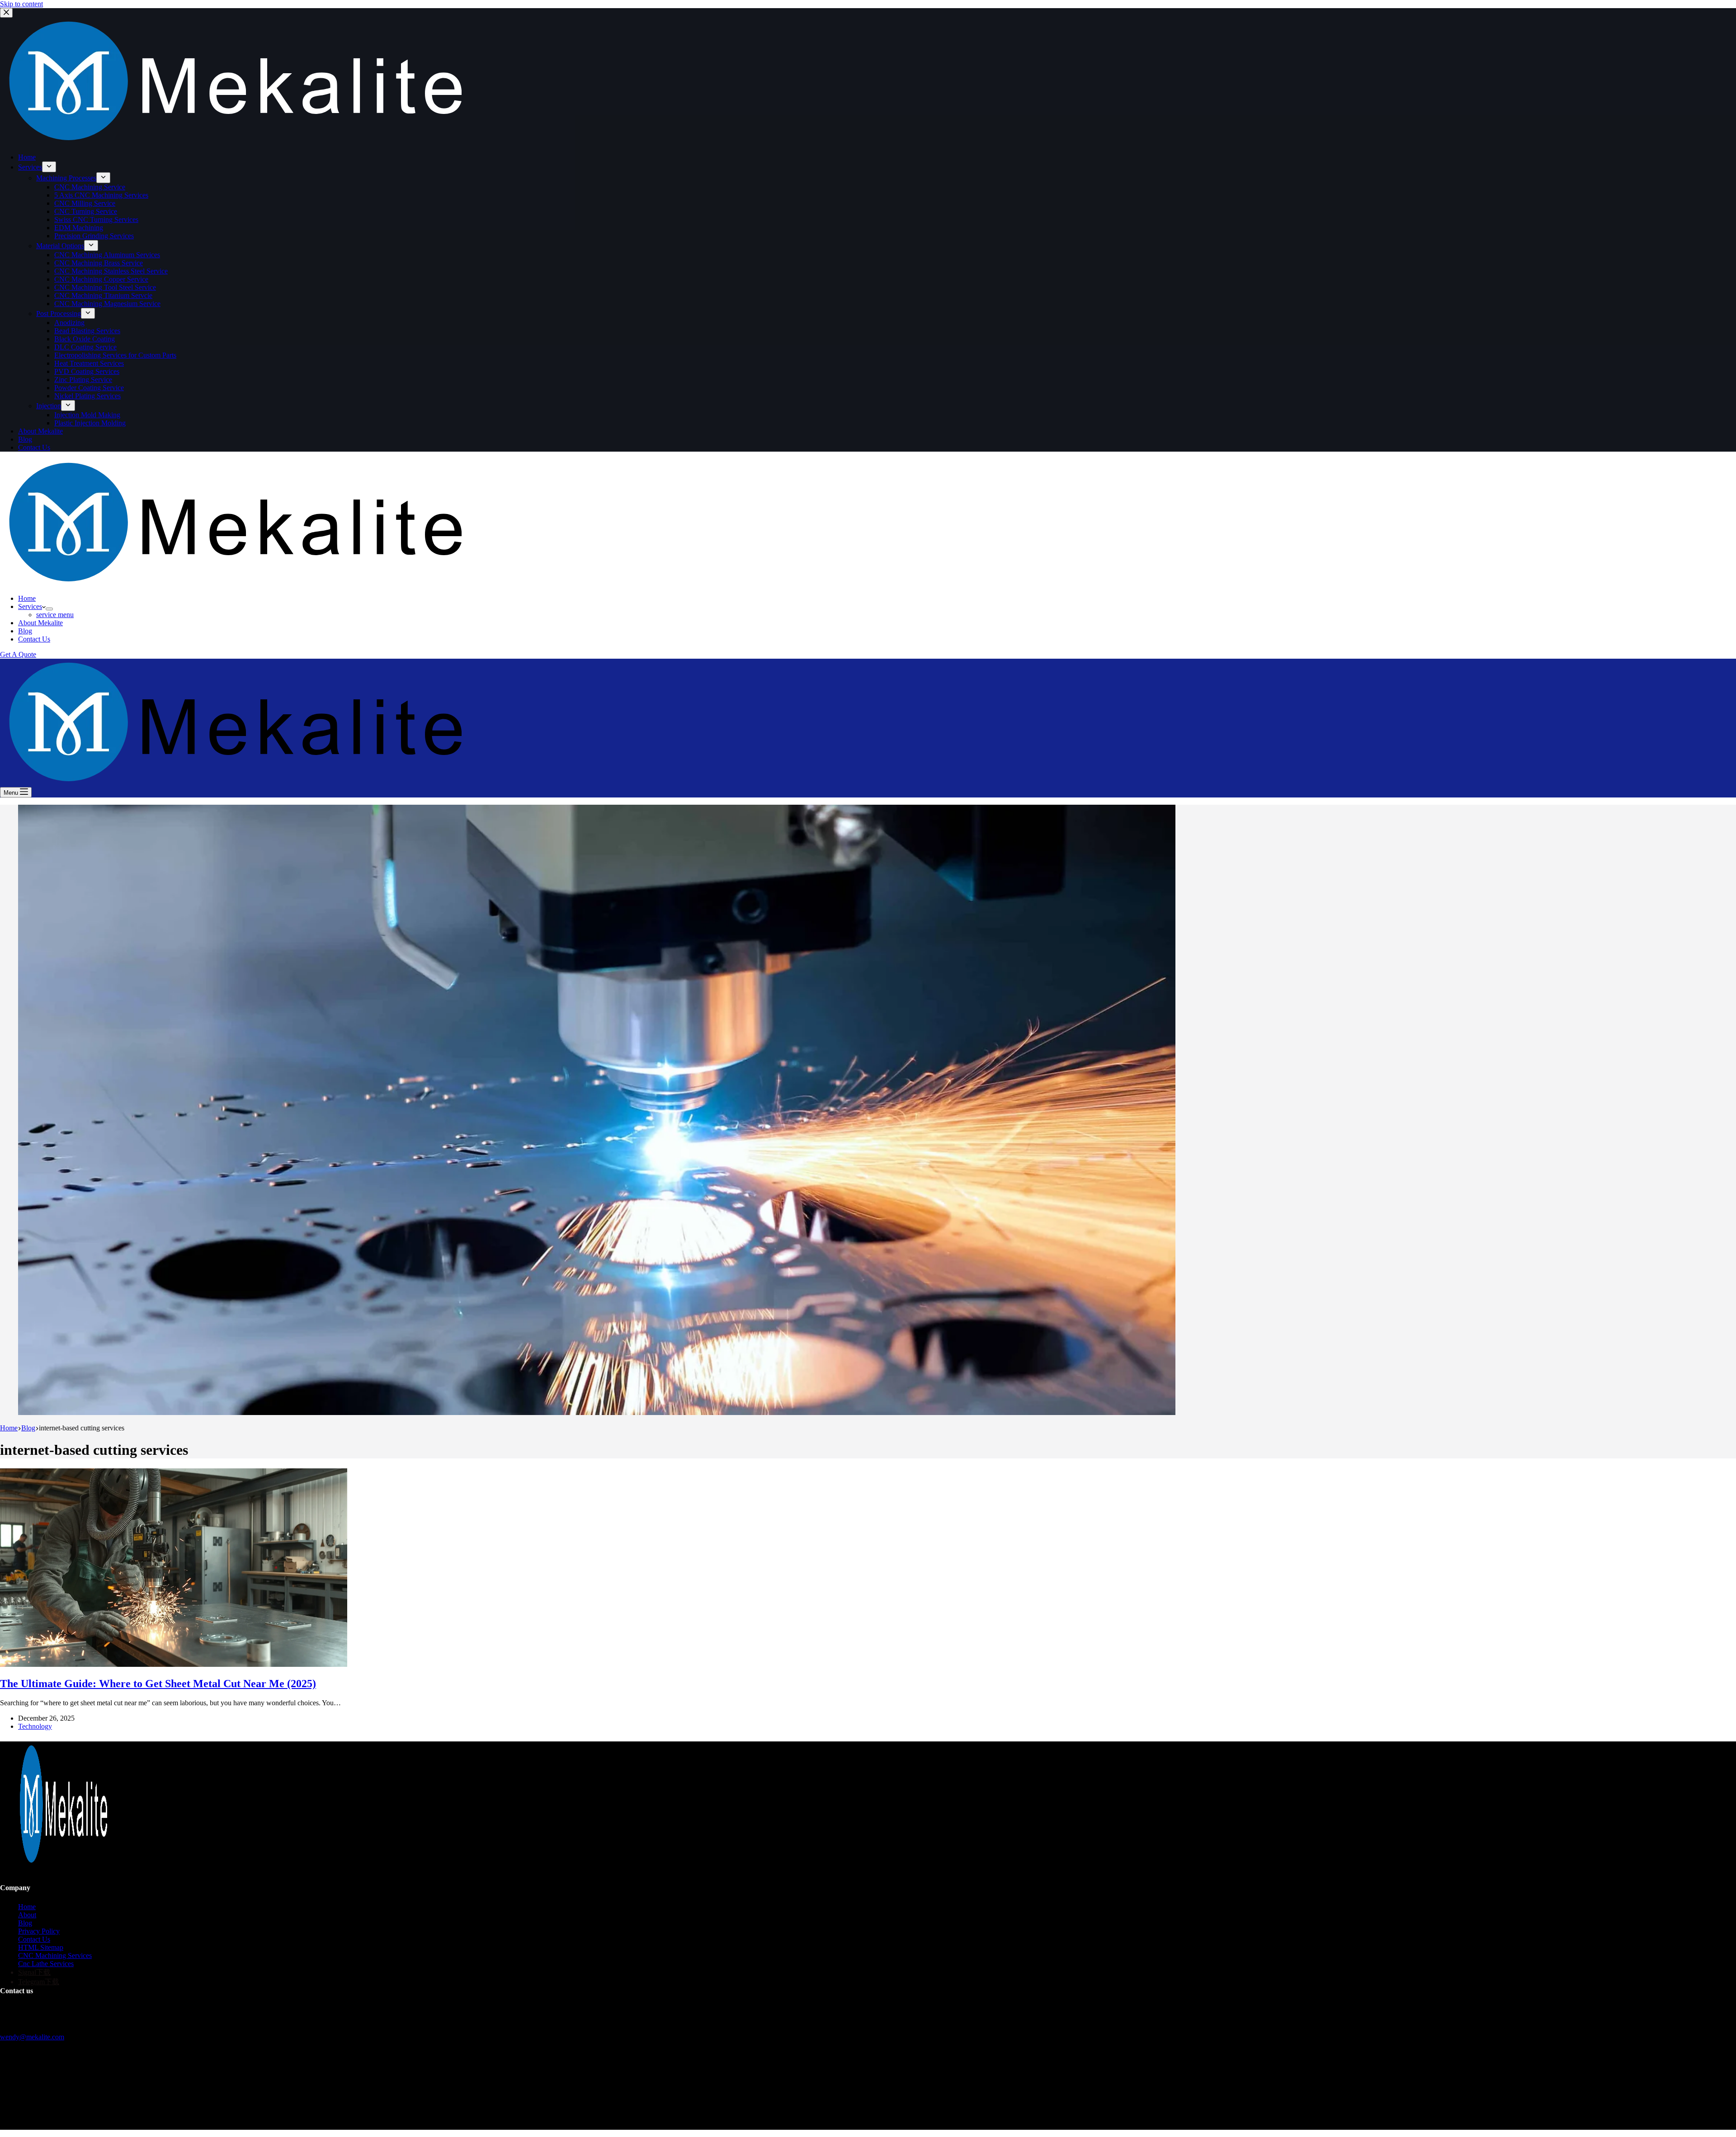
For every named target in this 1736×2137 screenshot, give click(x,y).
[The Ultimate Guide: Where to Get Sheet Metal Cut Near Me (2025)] (174, 1664)
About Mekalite (40, 623)
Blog (25, 631)
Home (27, 598)
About (27, 1915)
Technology (35, 1726)
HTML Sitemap (41, 1947)
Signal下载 (34, 1972)
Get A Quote (18, 654)
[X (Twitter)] (14, 2109)
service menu (55, 615)
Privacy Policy (39, 1931)
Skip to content (21, 4)
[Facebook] (5, 2109)
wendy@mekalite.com (32, 2037)
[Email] (23, 2109)
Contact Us (34, 639)
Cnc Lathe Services (46, 1964)
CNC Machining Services (55, 1955)
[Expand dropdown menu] (49, 609)
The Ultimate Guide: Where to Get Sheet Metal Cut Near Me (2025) (158, 1684)
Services (30, 606)
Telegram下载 (39, 1982)
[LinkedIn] (32, 2109)
